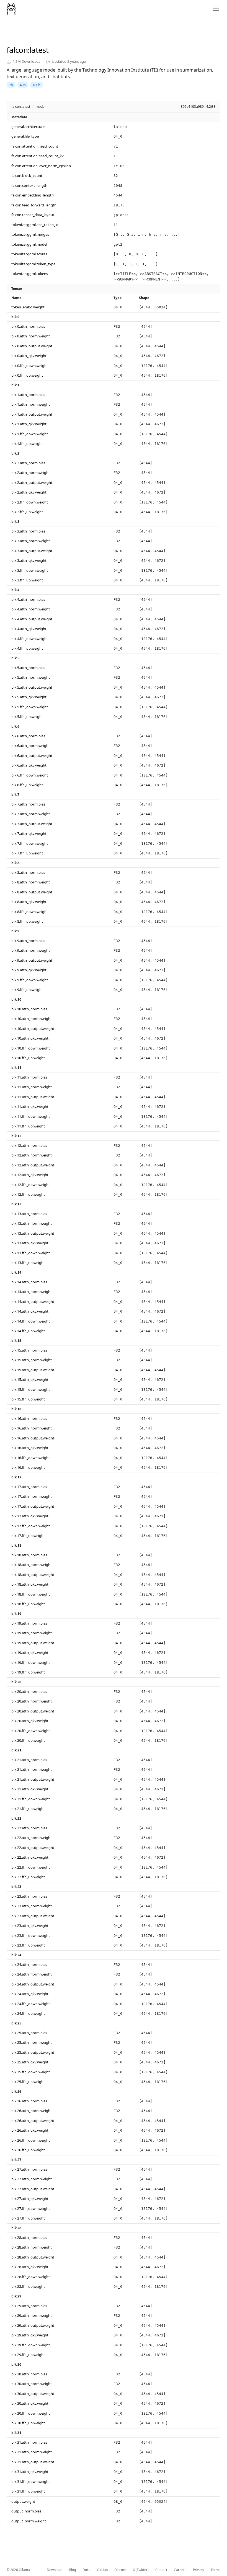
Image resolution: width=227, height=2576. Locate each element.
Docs (86, 2570)
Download (55, 2570)
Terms (216, 2570)
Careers (180, 2570)
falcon (17, 50)
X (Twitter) (141, 2570)
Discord (120, 2570)
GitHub (102, 2570)
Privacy (198, 2570)
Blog (72, 2570)
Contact (161, 2570)
